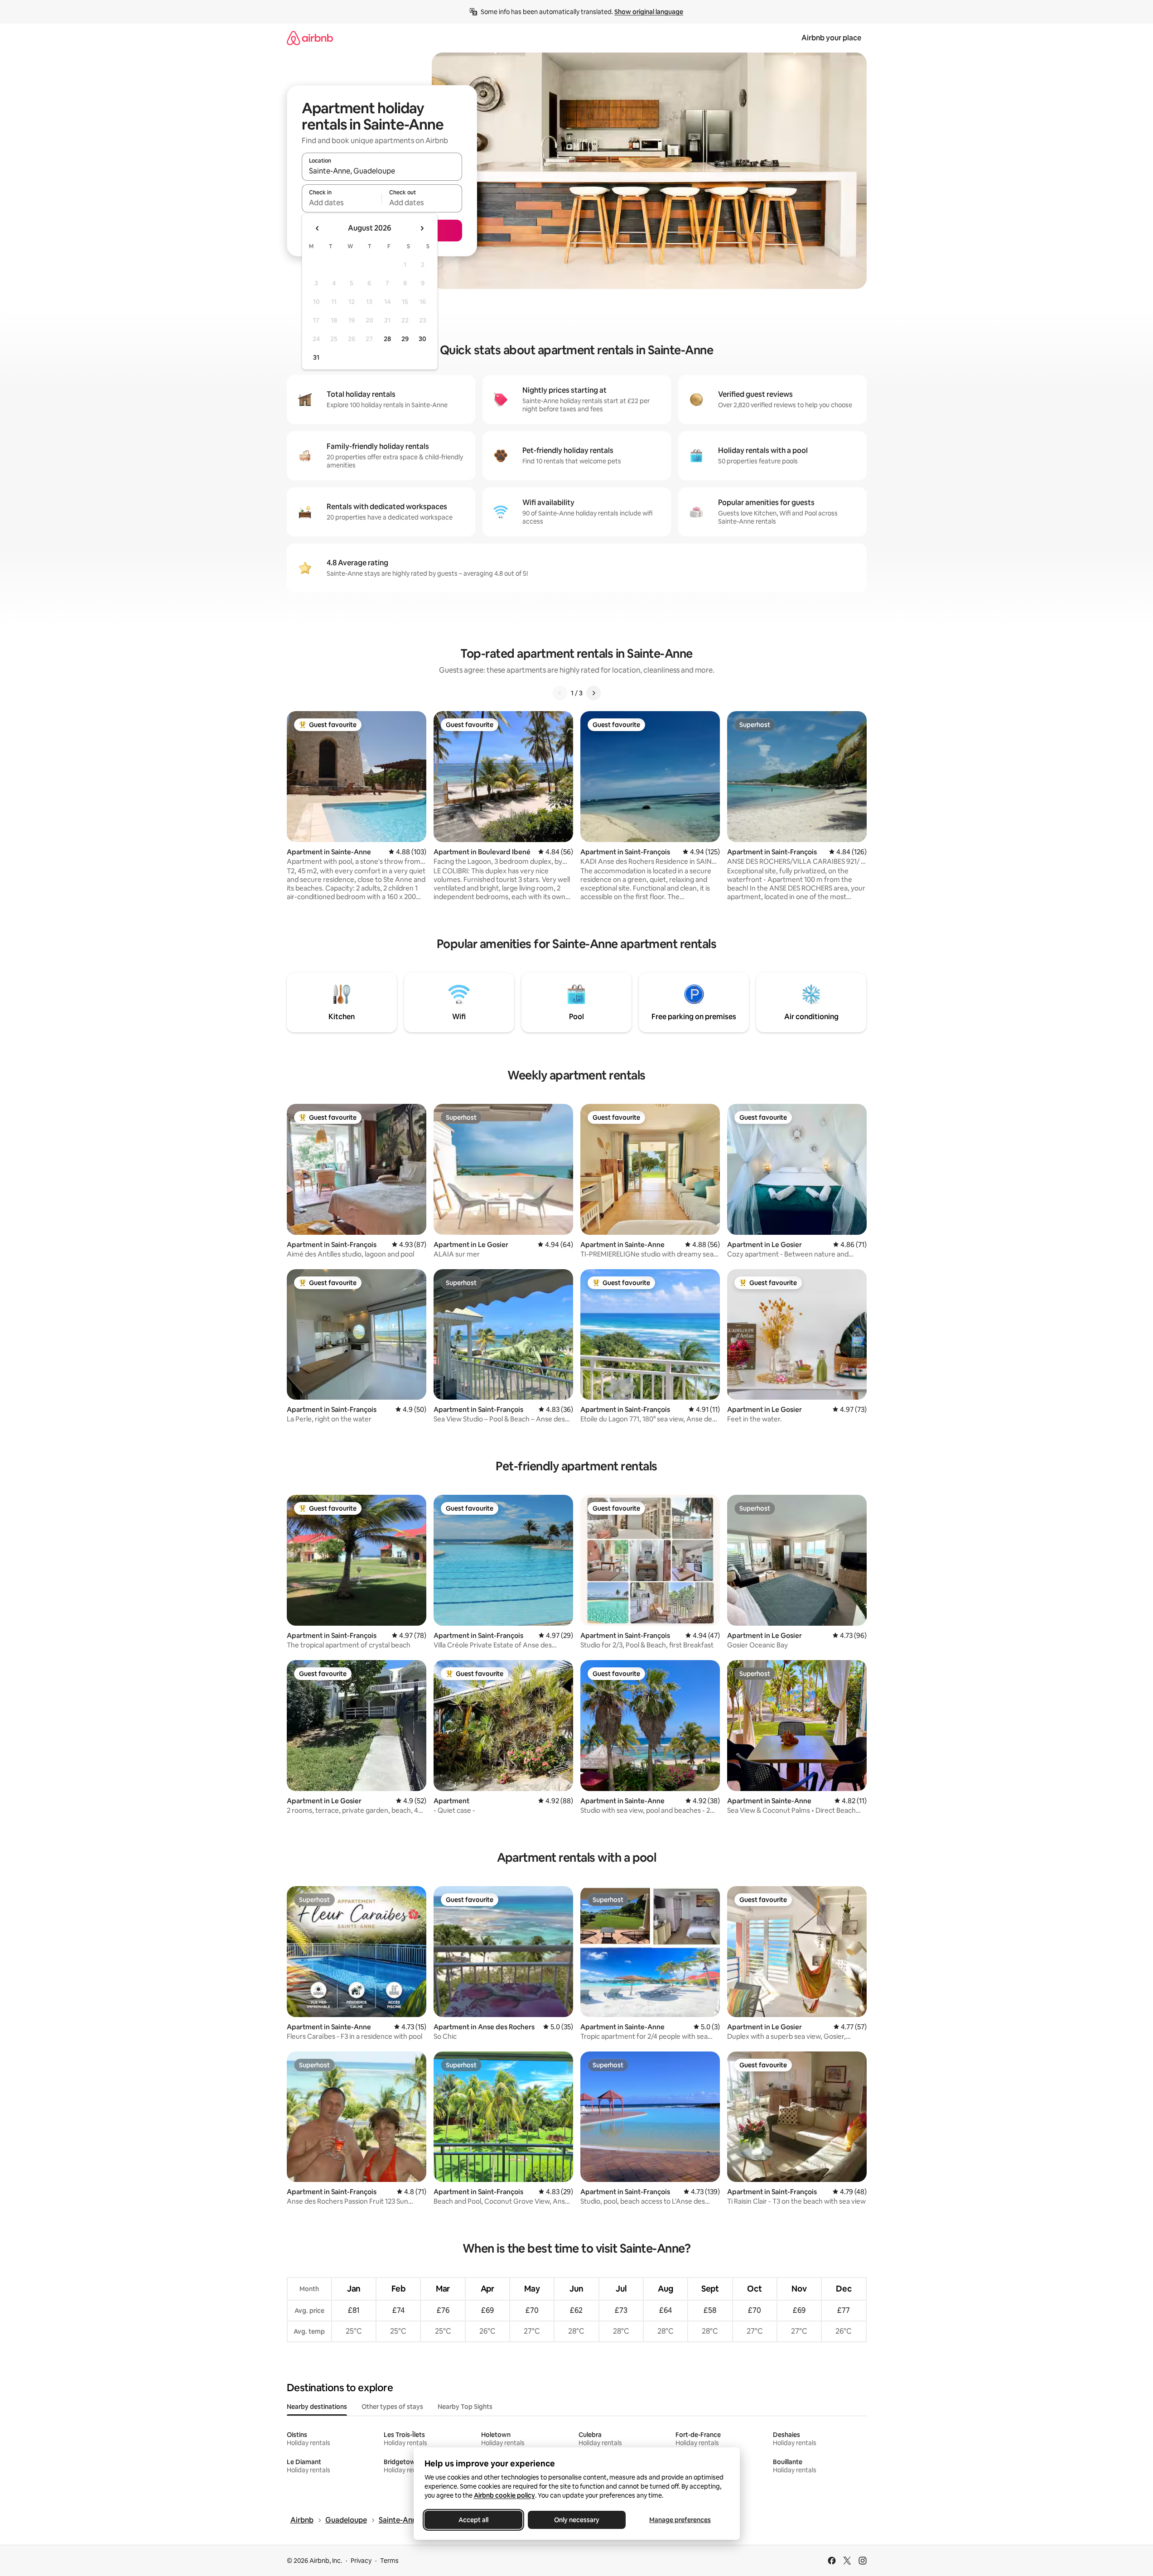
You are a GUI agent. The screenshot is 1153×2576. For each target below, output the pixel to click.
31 (316, 357)
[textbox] (342, 202)
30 (422, 339)
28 (387, 339)
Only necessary (577, 2520)
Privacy (361, 2561)
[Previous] (560, 693)
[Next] (593, 693)
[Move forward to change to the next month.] (422, 228)
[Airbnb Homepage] (310, 38)
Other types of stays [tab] (392, 2407)
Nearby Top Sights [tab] (465, 2407)
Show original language (649, 12)
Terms (389, 2561)
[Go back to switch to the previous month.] (318, 228)
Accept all (473, 2520)
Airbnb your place (831, 38)
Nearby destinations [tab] (317, 2407)
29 (405, 339)
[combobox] (382, 171)
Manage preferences (680, 2520)
